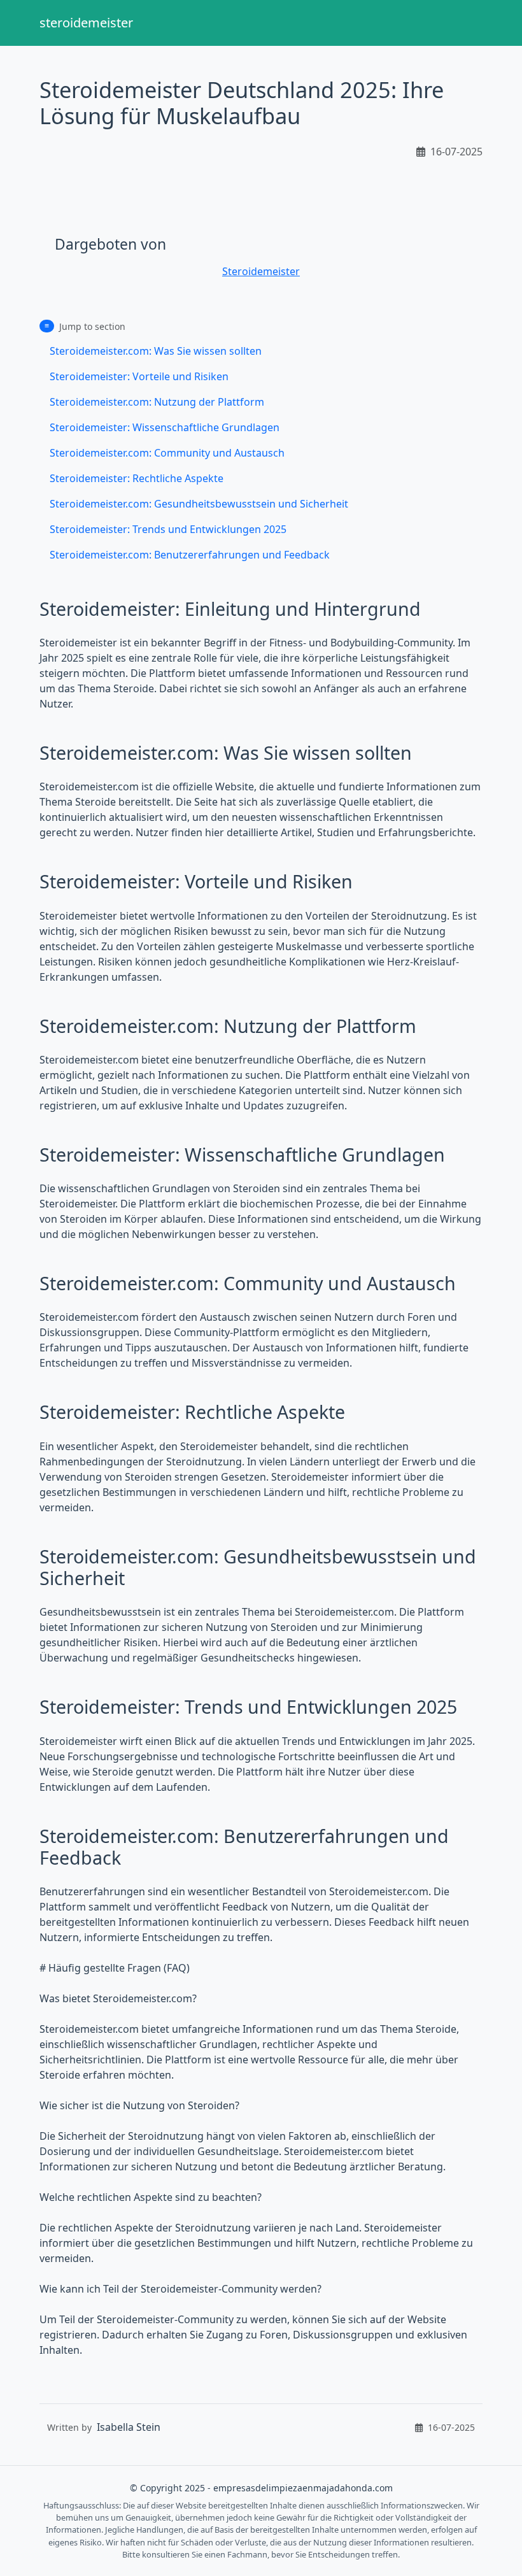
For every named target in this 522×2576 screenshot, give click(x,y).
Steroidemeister (261, 271)
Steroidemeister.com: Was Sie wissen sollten (156, 351)
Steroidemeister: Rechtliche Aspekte (137, 478)
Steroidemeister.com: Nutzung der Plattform (157, 402)
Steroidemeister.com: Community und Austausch (167, 453)
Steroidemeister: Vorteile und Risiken (139, 376)
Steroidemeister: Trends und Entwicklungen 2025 (168, 529)
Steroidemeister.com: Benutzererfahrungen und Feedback (190, 555)
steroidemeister (86, 23)
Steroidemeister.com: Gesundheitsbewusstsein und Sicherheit (199, 504)
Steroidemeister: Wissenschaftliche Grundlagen (165, 427)
